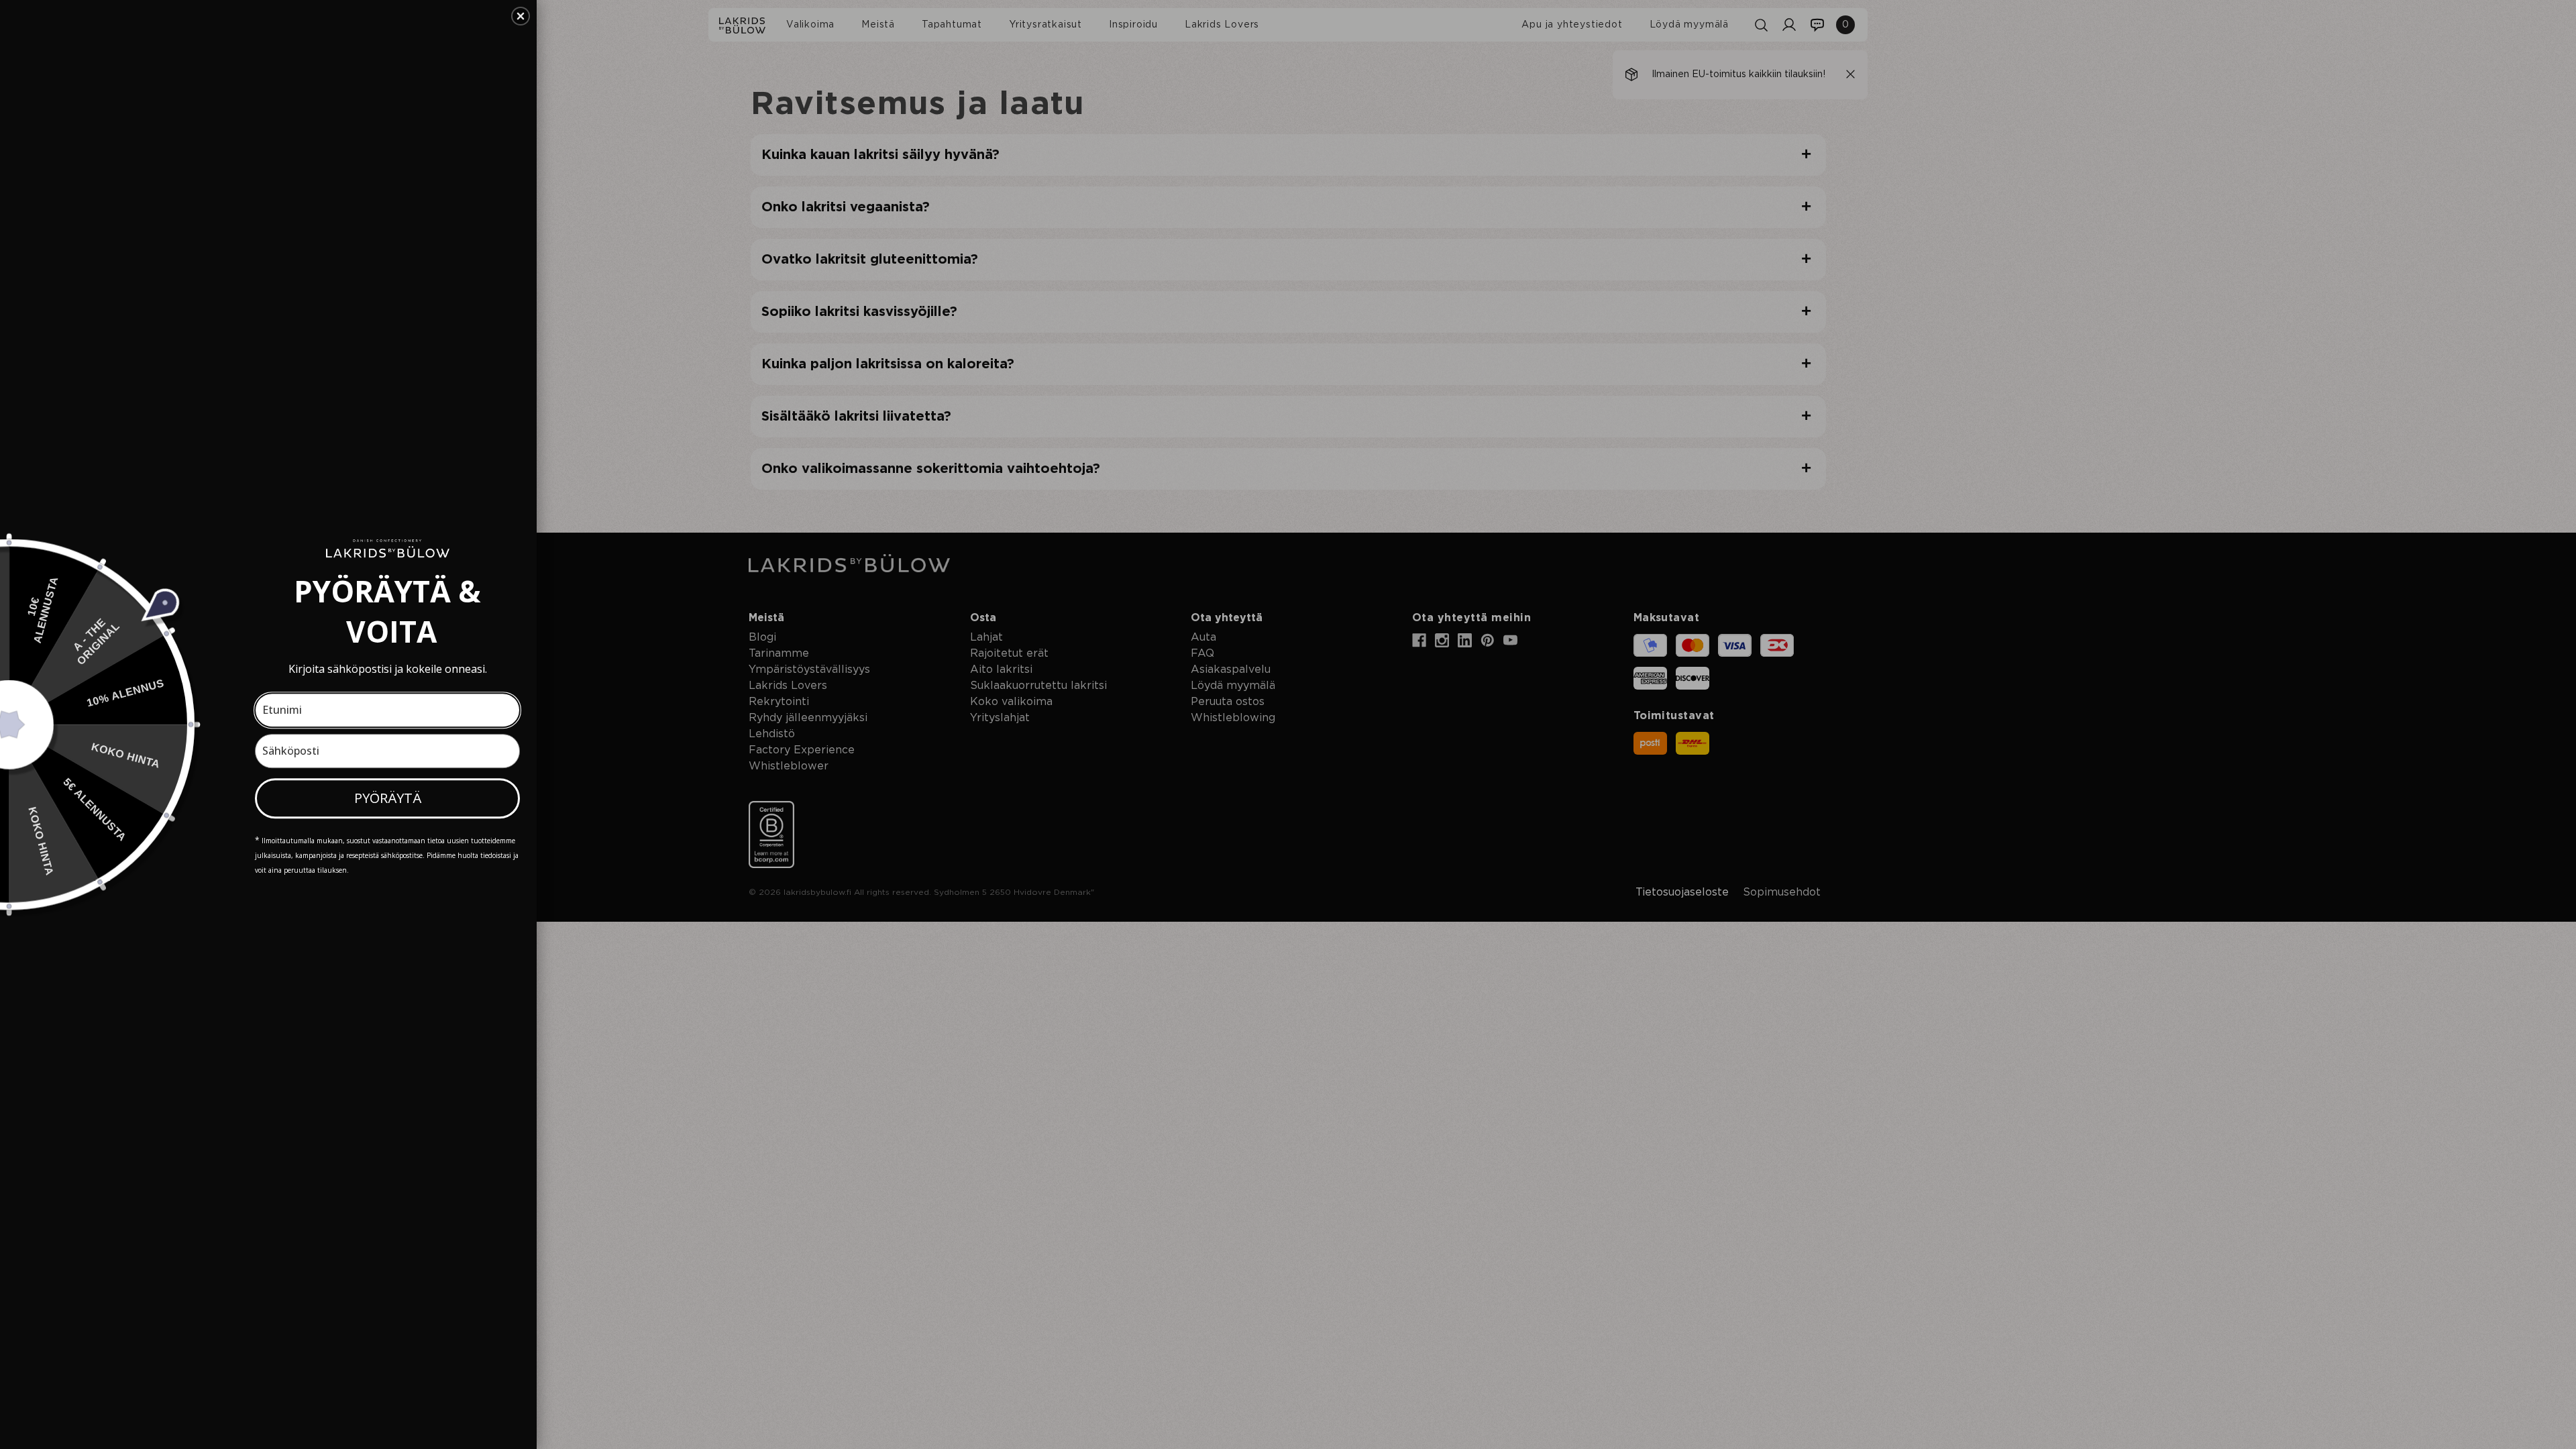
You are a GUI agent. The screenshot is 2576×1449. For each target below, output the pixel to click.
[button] (521, 16)
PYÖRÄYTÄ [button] (388, 798)
